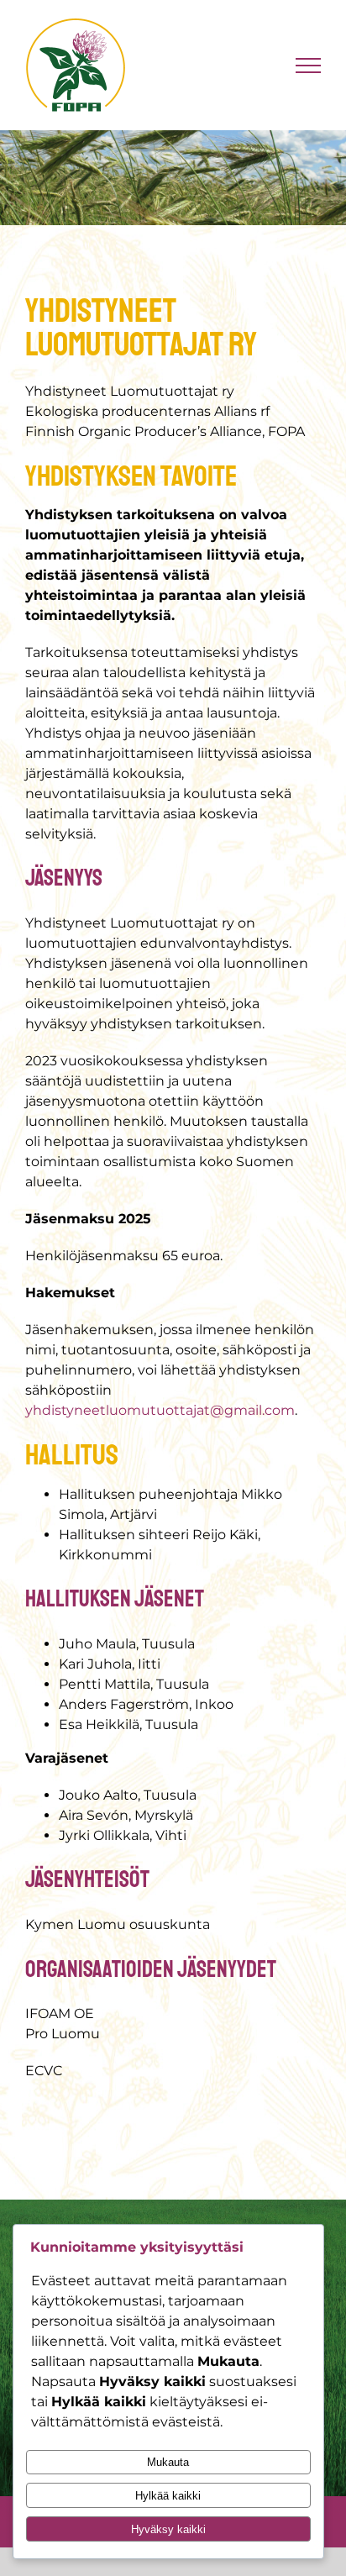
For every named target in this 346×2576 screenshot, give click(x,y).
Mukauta (168, 2462)
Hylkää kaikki (168, 2496)
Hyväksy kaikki (168, 2529)
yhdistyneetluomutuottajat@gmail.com (160, 1410)
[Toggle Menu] (309, 66)
